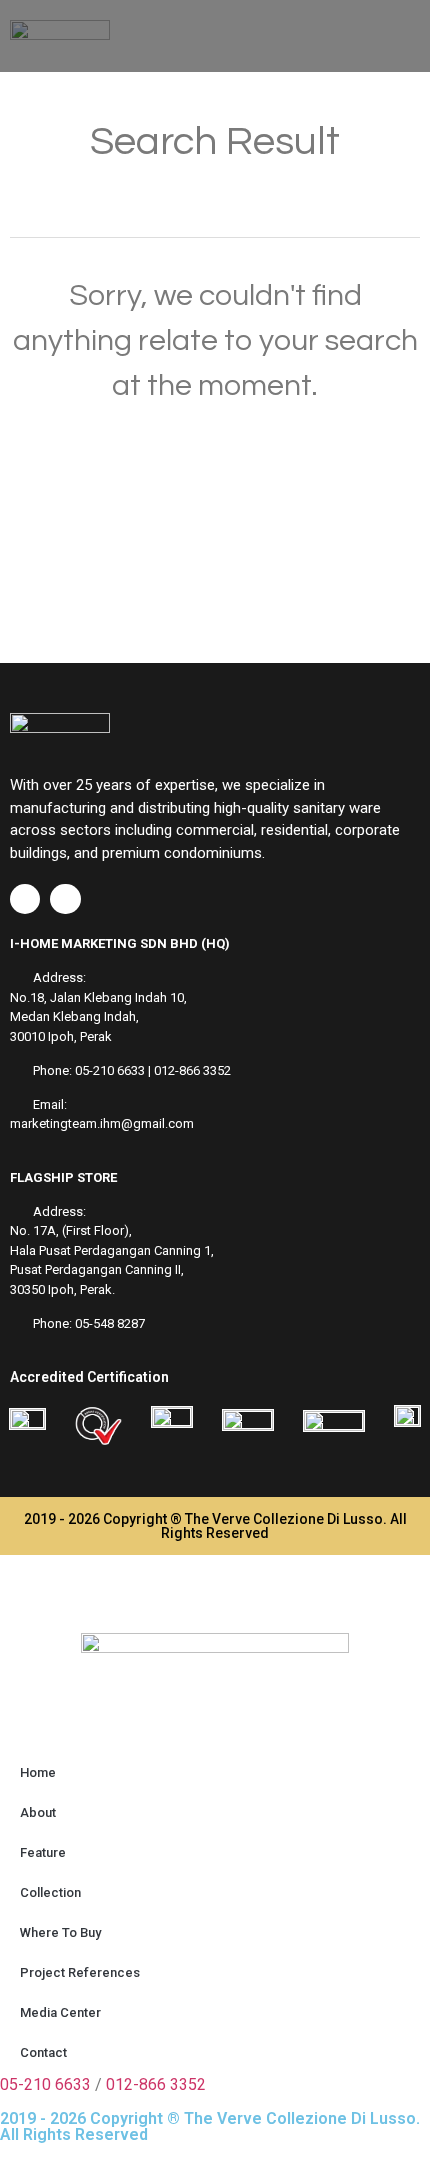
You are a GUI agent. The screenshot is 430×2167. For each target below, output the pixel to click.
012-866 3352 (192, 1070)
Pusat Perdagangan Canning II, (97, 1269)
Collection (50, 1892)
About (38, 1812)
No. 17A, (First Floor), (71, 1230)
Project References (80, 1972)
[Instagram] (65, 899)
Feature (43, 1852)
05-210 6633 (110, 1070)
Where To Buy (60, 1932)
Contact (43, 2052)
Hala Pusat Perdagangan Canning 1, (112, 1250)
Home (38, 1772)
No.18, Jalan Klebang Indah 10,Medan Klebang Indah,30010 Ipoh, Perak (98, 1017)
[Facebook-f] (25, 899)
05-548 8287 (110, 1323)
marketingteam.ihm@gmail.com (102, 1123)
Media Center (60, 2012)
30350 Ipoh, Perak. (62, 1289)
